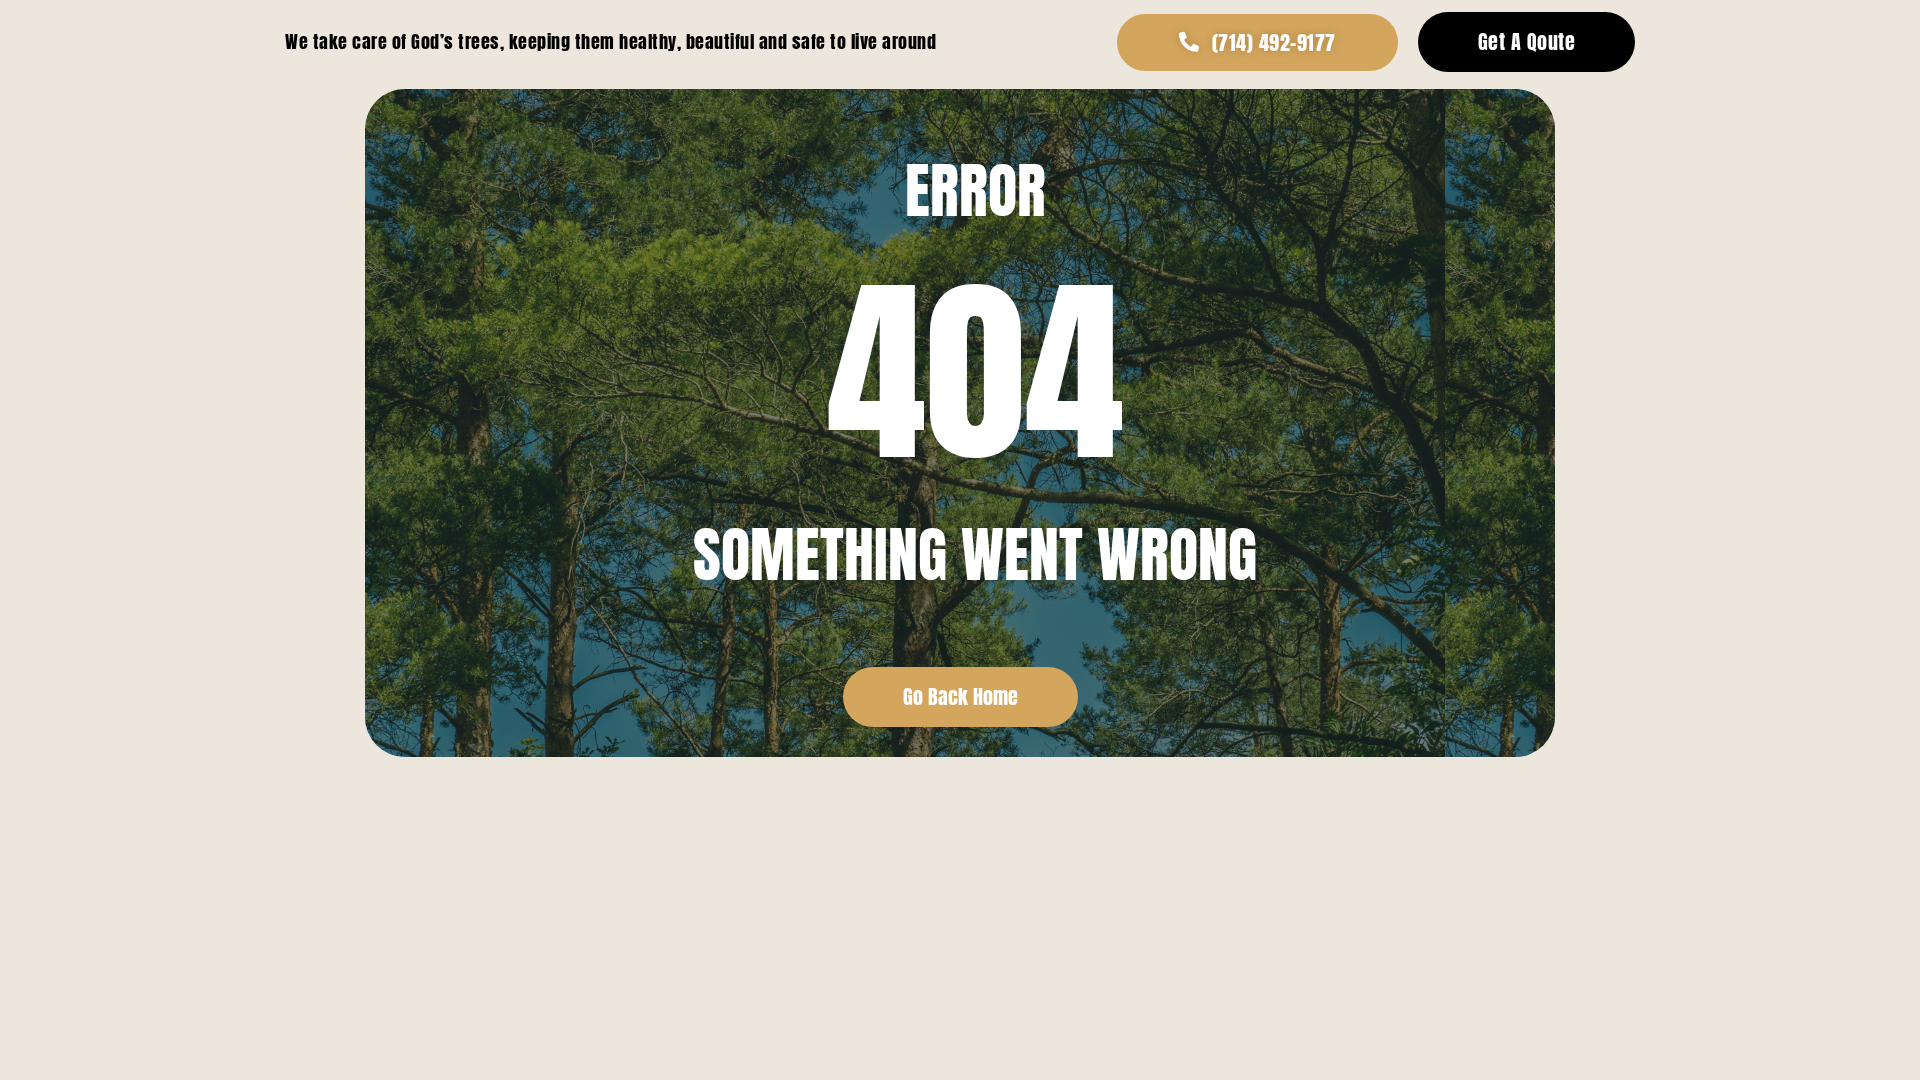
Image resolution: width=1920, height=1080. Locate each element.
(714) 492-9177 (1274, 42)
